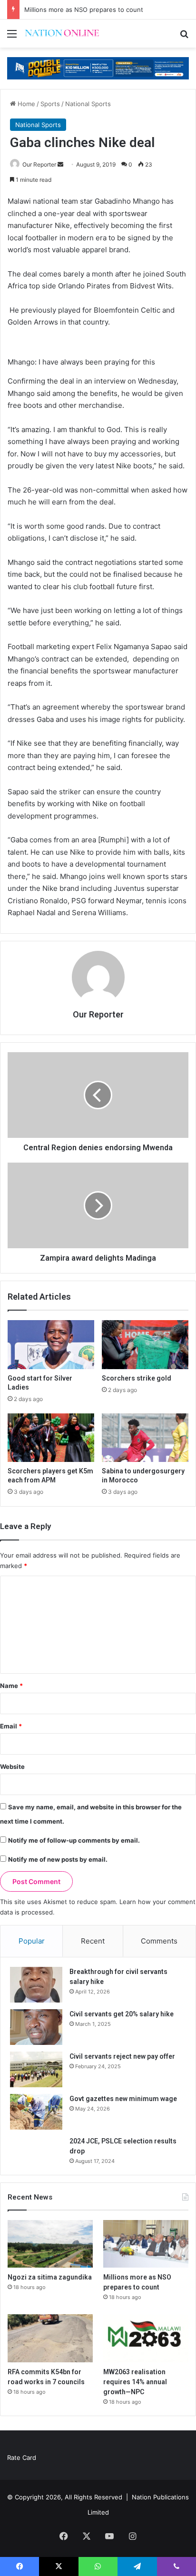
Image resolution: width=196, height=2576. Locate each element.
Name (11, 1686)
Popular (32, 1941)
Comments (159, 1941)
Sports (50, 104)
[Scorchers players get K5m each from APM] (51, 1438)
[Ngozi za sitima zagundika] (50, 2244)
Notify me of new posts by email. (58, 1859)
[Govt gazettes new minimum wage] (36, 2112)
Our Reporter (39, 164)
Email (11, 1726)
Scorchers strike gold (137, 1378)
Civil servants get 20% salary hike (122, 2014)
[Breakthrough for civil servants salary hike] (36, 1985)
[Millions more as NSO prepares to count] (146, 2244)
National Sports (88, 104)
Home (25, 104)
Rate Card (22, 2458)
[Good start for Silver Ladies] (51, 1345)
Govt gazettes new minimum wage (123, 2099)
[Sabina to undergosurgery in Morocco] (145, 1438)
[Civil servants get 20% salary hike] (36, 2027)
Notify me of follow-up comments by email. (74, 1840)
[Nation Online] (62, 34)
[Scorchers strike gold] (145, 1345)
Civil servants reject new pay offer (122, 2056)
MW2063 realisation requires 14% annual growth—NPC (135, 2382)
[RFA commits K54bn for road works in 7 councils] (50, 2338)
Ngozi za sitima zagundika (50, 2277)
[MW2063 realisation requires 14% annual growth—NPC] (146, 2338)
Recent (93, 1941)
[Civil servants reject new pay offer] (36, 2069)
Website (12, 1767)
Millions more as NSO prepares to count (84, 10)
